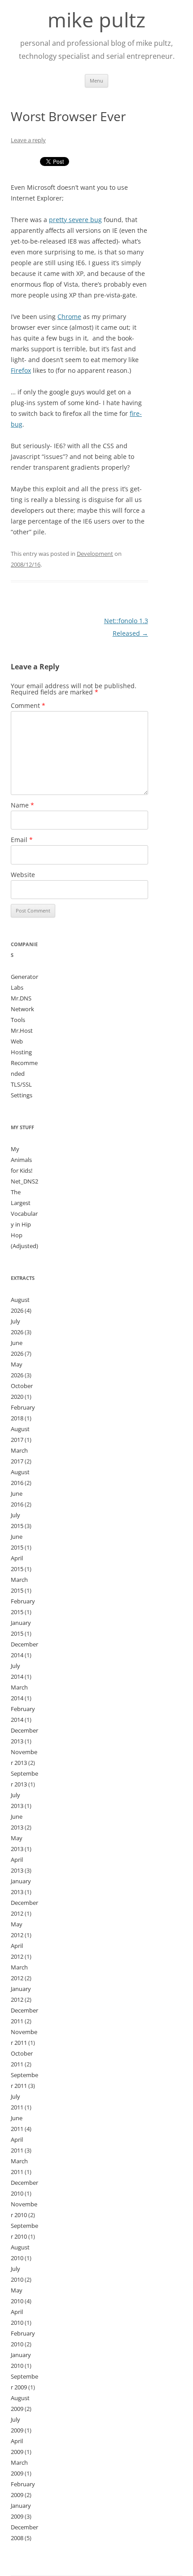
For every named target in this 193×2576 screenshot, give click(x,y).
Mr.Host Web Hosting (22, 1041)
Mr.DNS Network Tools (22, 1009)
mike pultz (96, 20)
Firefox (21, 370)
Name (22, 805)
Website (23, 875)
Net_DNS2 (24, 1181)
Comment (28, 705)
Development (95, 554)
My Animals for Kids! (22, 1160)
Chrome (69, 317)
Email (22, 840)
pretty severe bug (75, 220)
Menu (96, 81)
